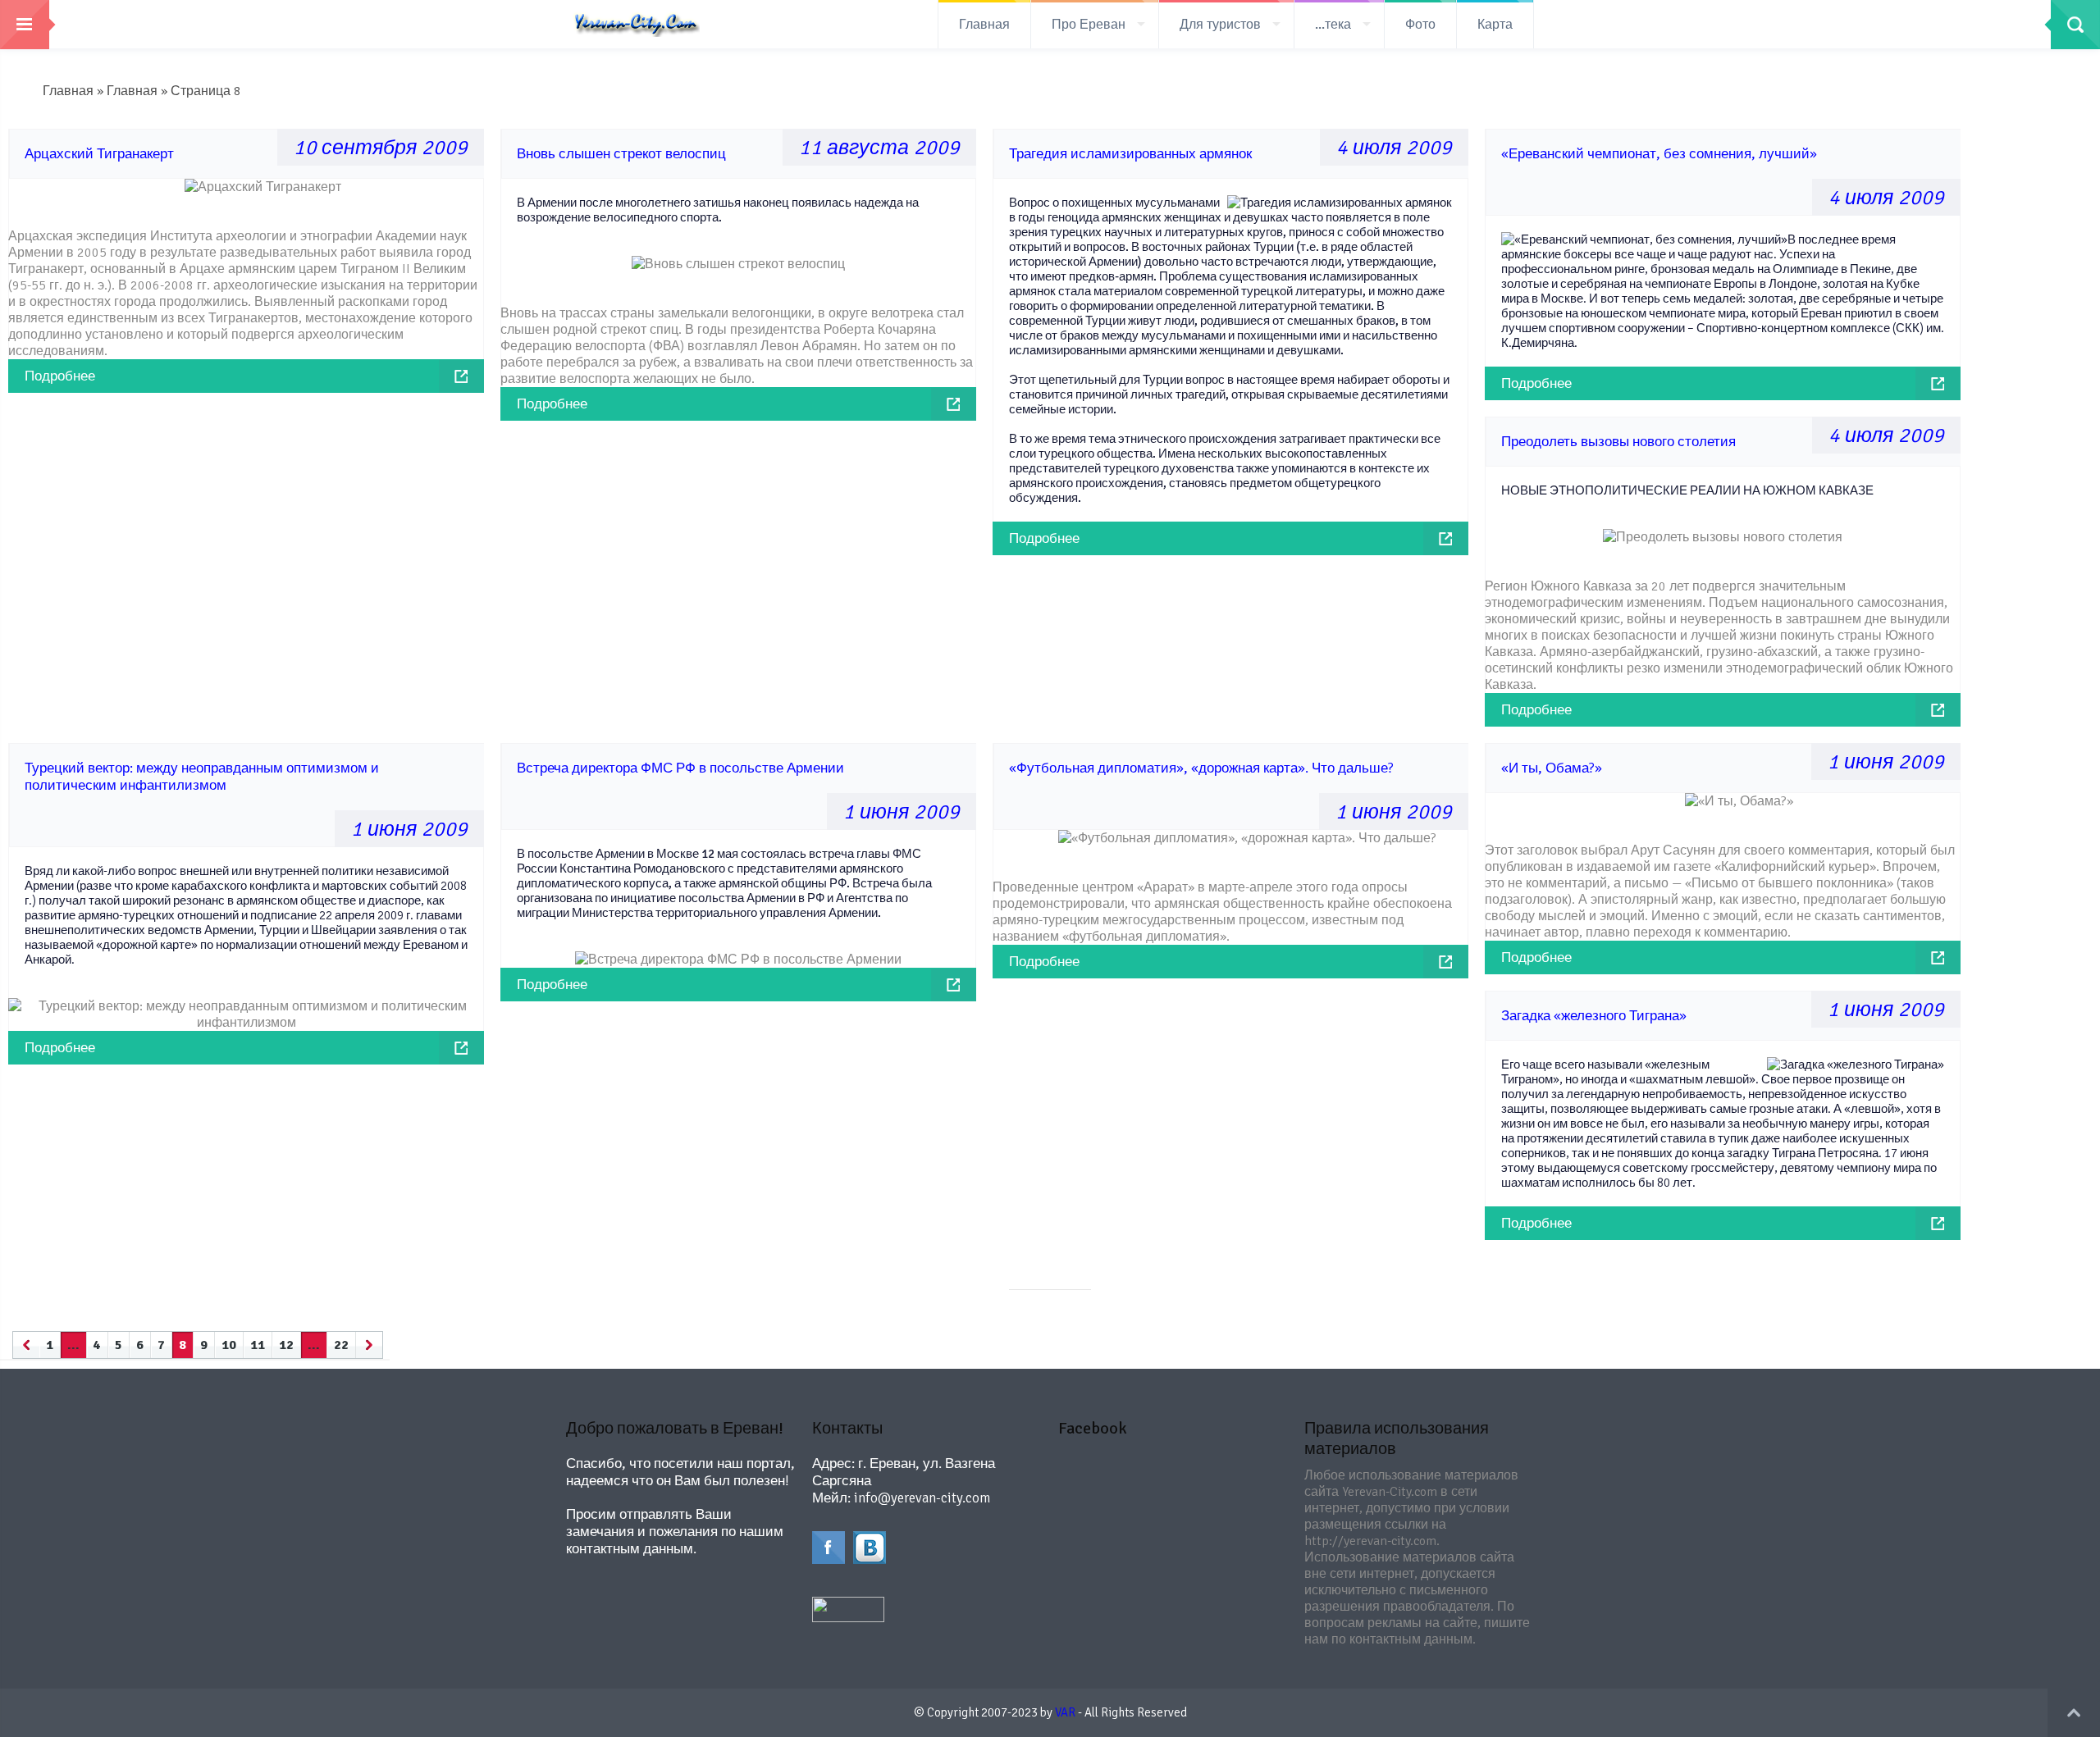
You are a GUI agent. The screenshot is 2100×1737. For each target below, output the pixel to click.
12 (286, 1345)
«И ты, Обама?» (1552, 768)
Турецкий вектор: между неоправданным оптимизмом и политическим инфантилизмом (202, 777)
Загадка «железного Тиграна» (1594, 1016)
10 (229, 1345)
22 (341, 1345)
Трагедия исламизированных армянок (1130, 154)
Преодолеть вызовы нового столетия (1618, 442)
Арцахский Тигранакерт (99, 154)
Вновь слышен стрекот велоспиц (621, 154)
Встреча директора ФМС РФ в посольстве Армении (680, 768)
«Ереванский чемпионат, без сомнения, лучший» (1659, 154)
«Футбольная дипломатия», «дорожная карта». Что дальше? (1201, 768)
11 (258, 1345)
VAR (1065, 1712)
